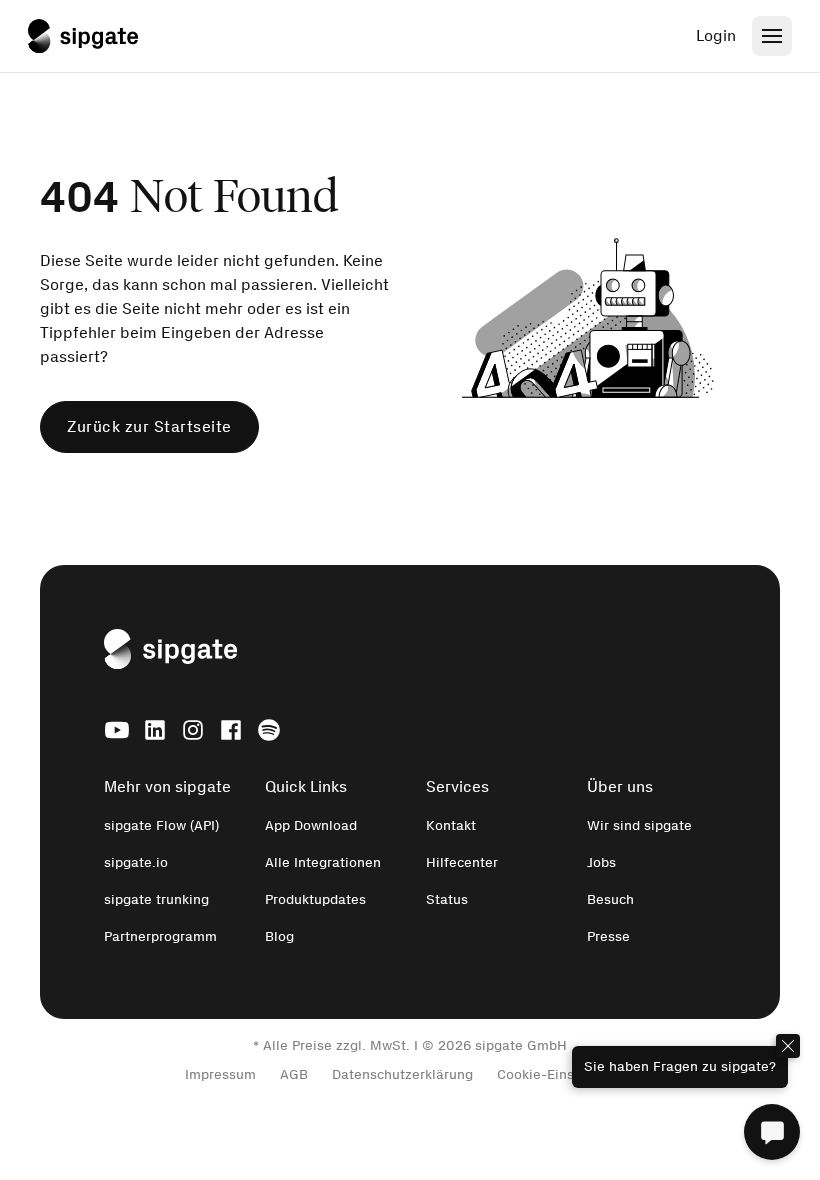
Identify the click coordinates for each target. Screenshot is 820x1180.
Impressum (220, 1074)
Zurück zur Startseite (149, 426)
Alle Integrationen (323, 862)
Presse (608, 936)
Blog (279, 936)
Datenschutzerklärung (402, 1074)
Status (447, 899)
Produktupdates (315, 899)
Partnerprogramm (160, 936)
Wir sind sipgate (639, 825)
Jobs (601, 862)
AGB (294, 1074)
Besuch (610, 899)
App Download (311, 825)
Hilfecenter (462, 862)
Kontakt (451, 825)
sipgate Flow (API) (161, 825)
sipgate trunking (156, 899)
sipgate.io (136, 862)
